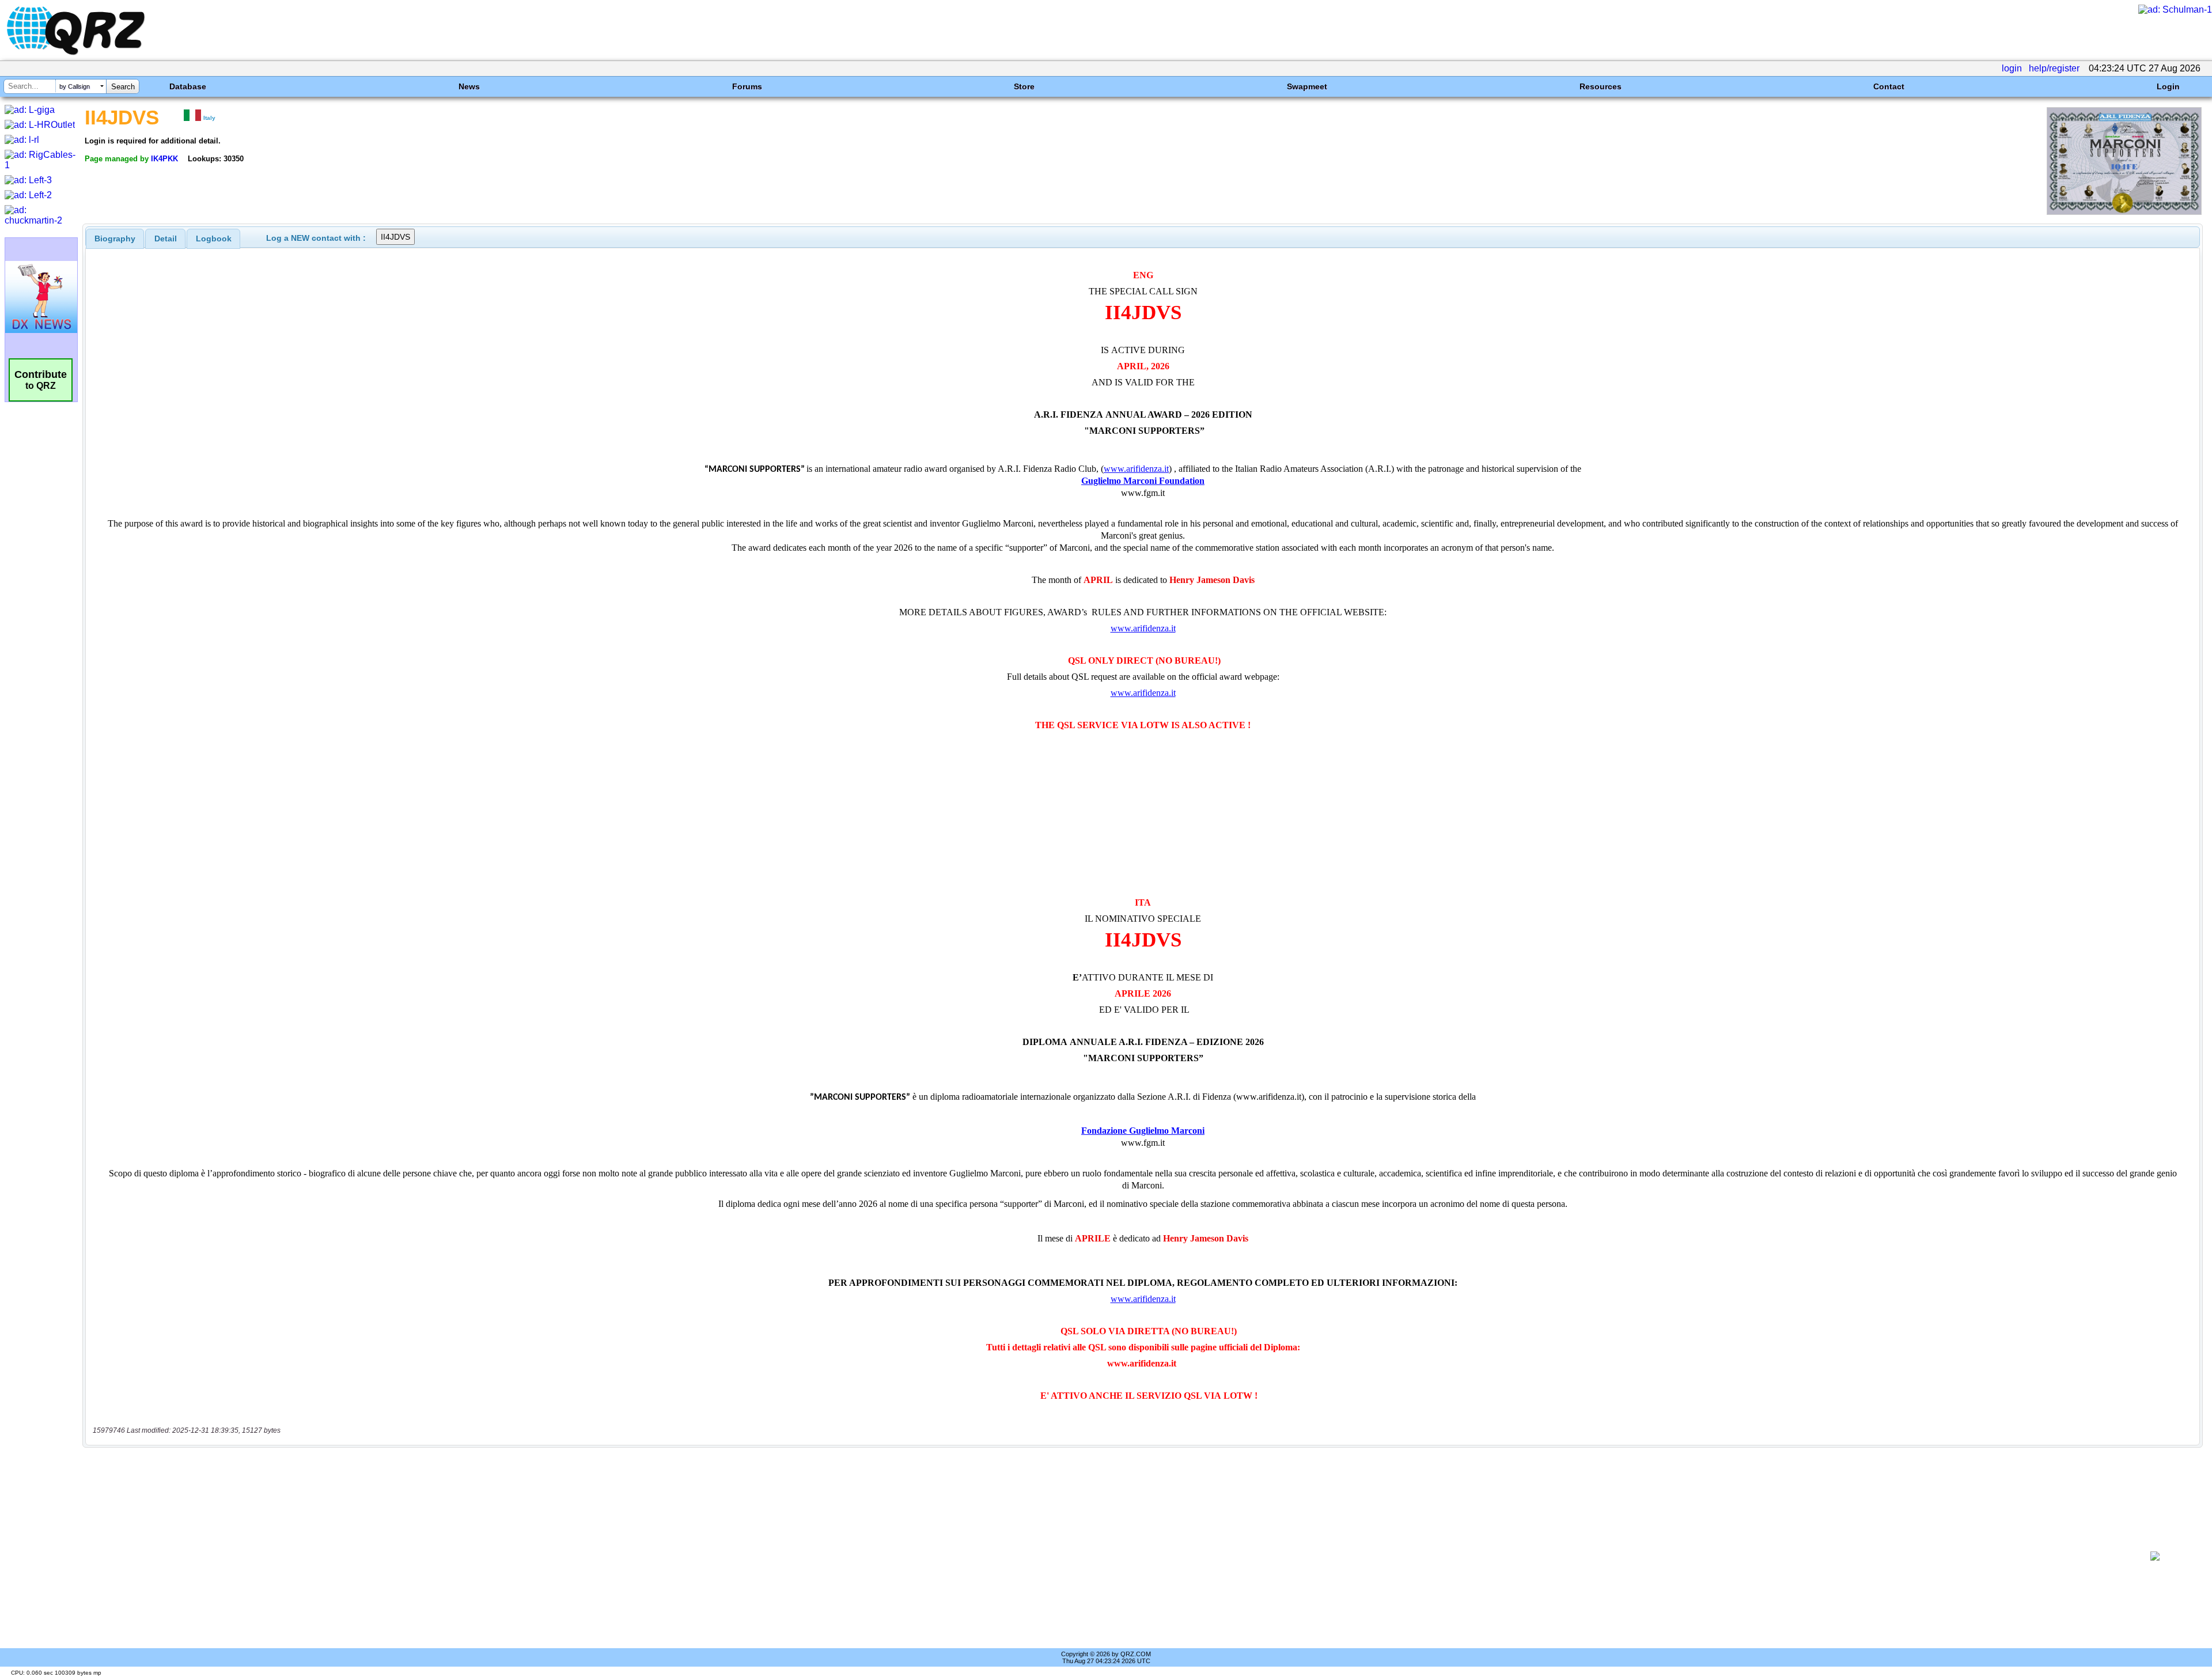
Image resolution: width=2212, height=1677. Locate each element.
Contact (1889, 86)
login (2012, 68)
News (469, 86)
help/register (2054, 68)
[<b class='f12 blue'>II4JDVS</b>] (2124, 212)
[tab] (115, 239)
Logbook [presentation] (214, 239)
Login (2168, 86)
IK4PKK (164, 159)
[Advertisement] (1104, 1556)
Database (188, 86)
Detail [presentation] (166, 239)
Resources (1601, 86)
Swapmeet (1307, 86)
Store (1024, 86)
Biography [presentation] (115, 239)
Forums (747, 86)
